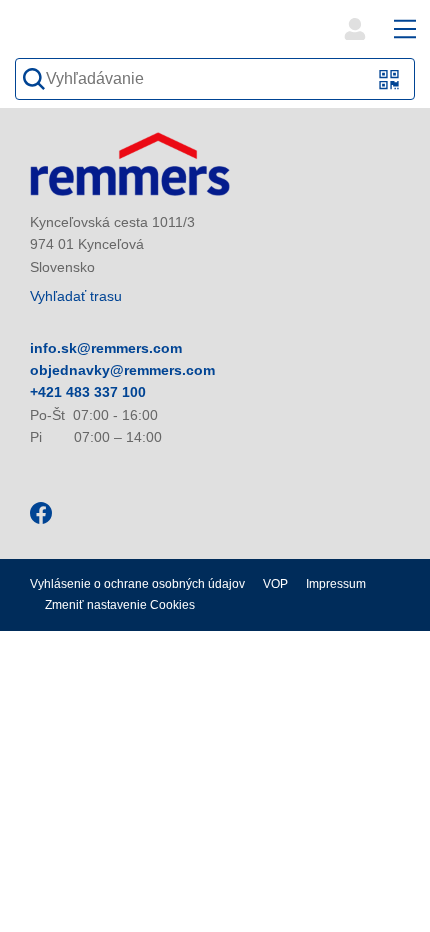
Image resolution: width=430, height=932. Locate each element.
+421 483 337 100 (88, 392)
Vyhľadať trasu (76, 296)
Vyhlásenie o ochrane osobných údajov (137, 584)
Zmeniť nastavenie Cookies (120, 605)
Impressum (336, 584)
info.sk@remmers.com (106, 348)
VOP (275, 584)
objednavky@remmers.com (122, 370)
